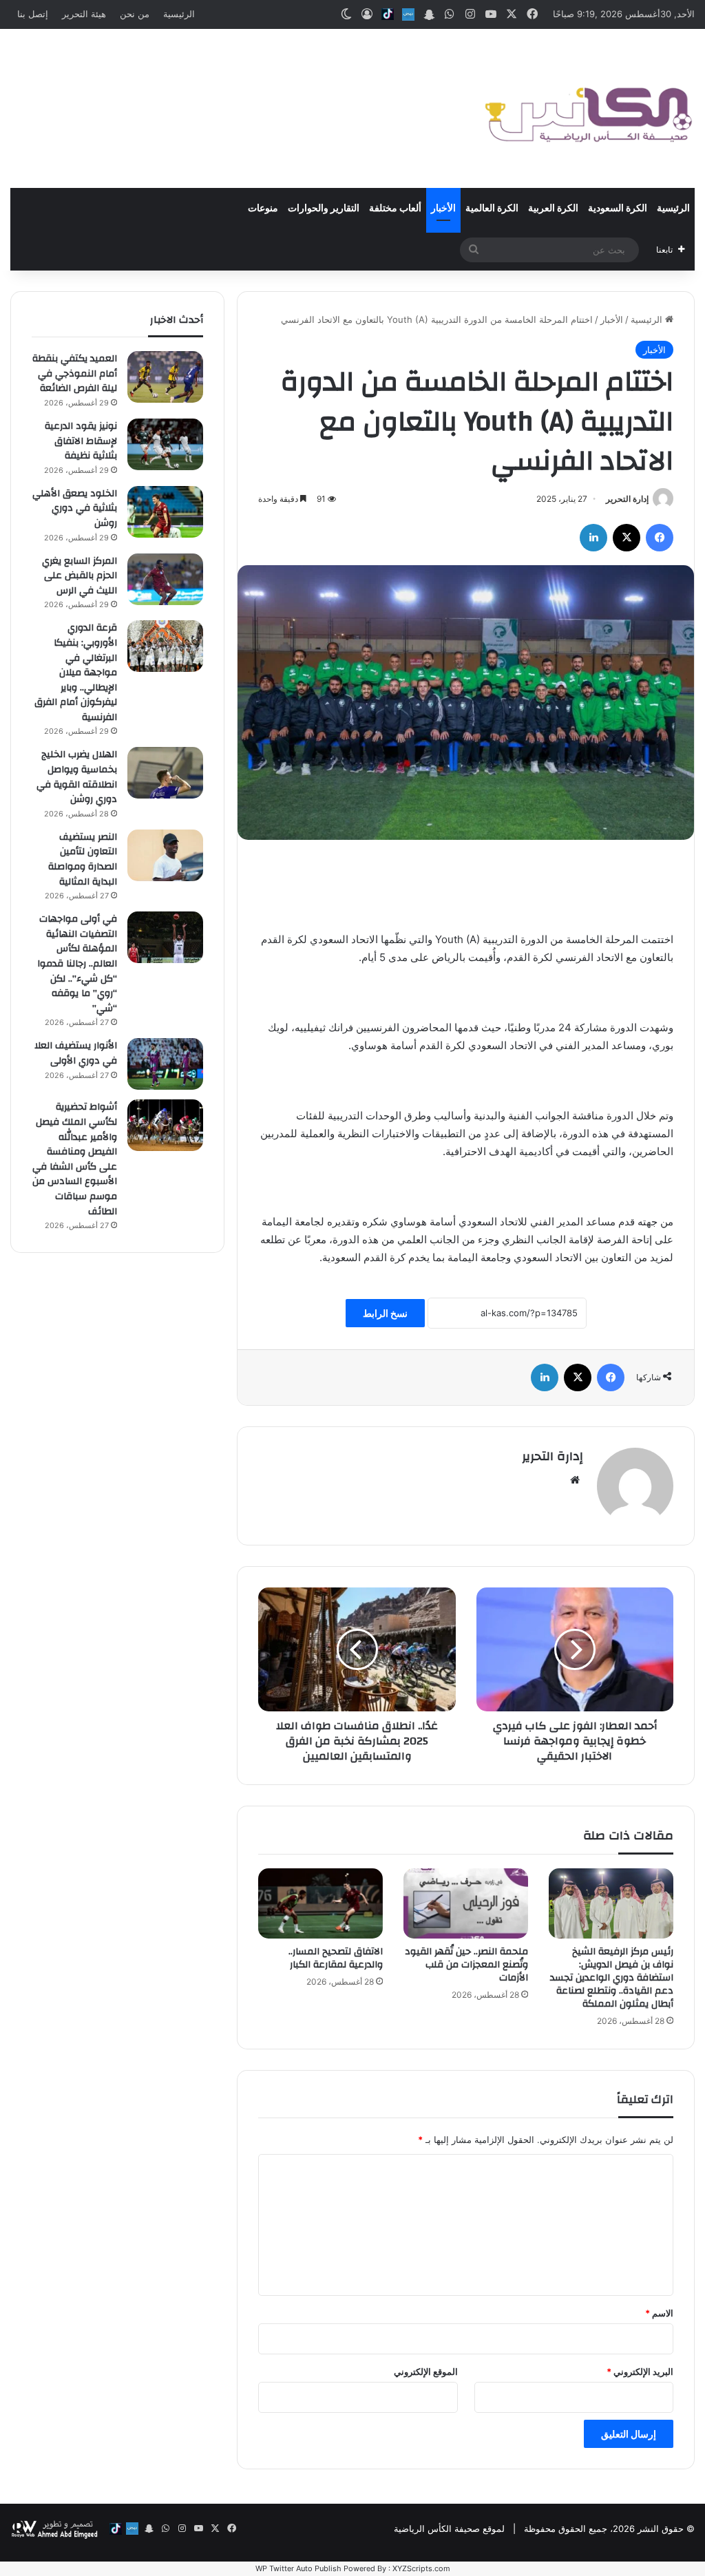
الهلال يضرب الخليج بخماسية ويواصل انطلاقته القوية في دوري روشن (77, 777)
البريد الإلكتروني (640, 2372)
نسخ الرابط (385, 1313)
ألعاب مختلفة (395, 209)
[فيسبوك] (660, 538)
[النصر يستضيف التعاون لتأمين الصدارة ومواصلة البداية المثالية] (165, 855)
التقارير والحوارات (324, 209)
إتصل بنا (33, 14)
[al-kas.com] (588, 108)
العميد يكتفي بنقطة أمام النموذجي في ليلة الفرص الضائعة (75, 373)
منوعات (263, 209)
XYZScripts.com (421, 2568)
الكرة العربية (553, 209)
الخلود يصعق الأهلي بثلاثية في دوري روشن (75, 508)
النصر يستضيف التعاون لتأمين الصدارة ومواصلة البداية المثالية (83, 859)
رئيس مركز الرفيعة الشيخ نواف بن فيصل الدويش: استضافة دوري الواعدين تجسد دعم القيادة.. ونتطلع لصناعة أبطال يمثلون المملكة (612, 1978)
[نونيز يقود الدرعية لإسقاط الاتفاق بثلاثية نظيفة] (165, 444)
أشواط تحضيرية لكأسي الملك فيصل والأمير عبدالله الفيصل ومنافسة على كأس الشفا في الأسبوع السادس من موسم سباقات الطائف (75, 1159)
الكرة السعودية (618, 209)
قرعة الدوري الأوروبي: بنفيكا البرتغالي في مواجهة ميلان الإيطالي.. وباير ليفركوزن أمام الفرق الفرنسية (76, 673)
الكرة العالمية (492, 209)
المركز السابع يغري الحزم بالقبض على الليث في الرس (80, 576)
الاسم (659, 2313)
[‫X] (627, 538)
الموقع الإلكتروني (426, 2372)
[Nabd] (408, 14)
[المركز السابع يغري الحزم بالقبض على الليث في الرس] (165, 579)
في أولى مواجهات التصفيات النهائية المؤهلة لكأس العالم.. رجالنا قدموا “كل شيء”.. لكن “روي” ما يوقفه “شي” (77, 964)
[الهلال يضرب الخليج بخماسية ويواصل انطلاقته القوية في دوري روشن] (165, 773)
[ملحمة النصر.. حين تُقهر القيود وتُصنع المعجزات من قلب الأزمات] (466, 1903)
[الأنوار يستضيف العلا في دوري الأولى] (165, 1064)
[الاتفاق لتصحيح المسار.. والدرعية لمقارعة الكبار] (320, 1903)
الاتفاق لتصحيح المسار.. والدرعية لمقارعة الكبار (336, 1958)
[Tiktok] (388, 14)
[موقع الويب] (575, 1480)
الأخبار (443, 209)
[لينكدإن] (593, 538)
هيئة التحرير (84, 14)
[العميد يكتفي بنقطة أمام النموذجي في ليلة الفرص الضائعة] (165, 377)
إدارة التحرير (627, 499)
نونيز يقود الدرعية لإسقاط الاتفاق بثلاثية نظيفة (81, 441)
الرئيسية (179, 14)
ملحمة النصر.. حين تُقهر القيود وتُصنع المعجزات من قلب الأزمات (466, 1965)
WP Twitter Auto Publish (298, 2568)
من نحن (135, 14)
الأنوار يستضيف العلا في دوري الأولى (76, 1053)
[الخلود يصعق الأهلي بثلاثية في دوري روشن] (165, 512)
